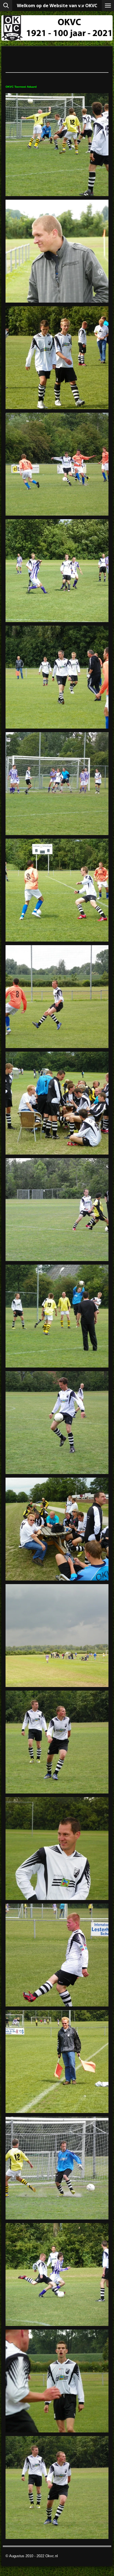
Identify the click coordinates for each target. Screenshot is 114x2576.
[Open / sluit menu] (108, 6)
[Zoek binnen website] (6, 6)
